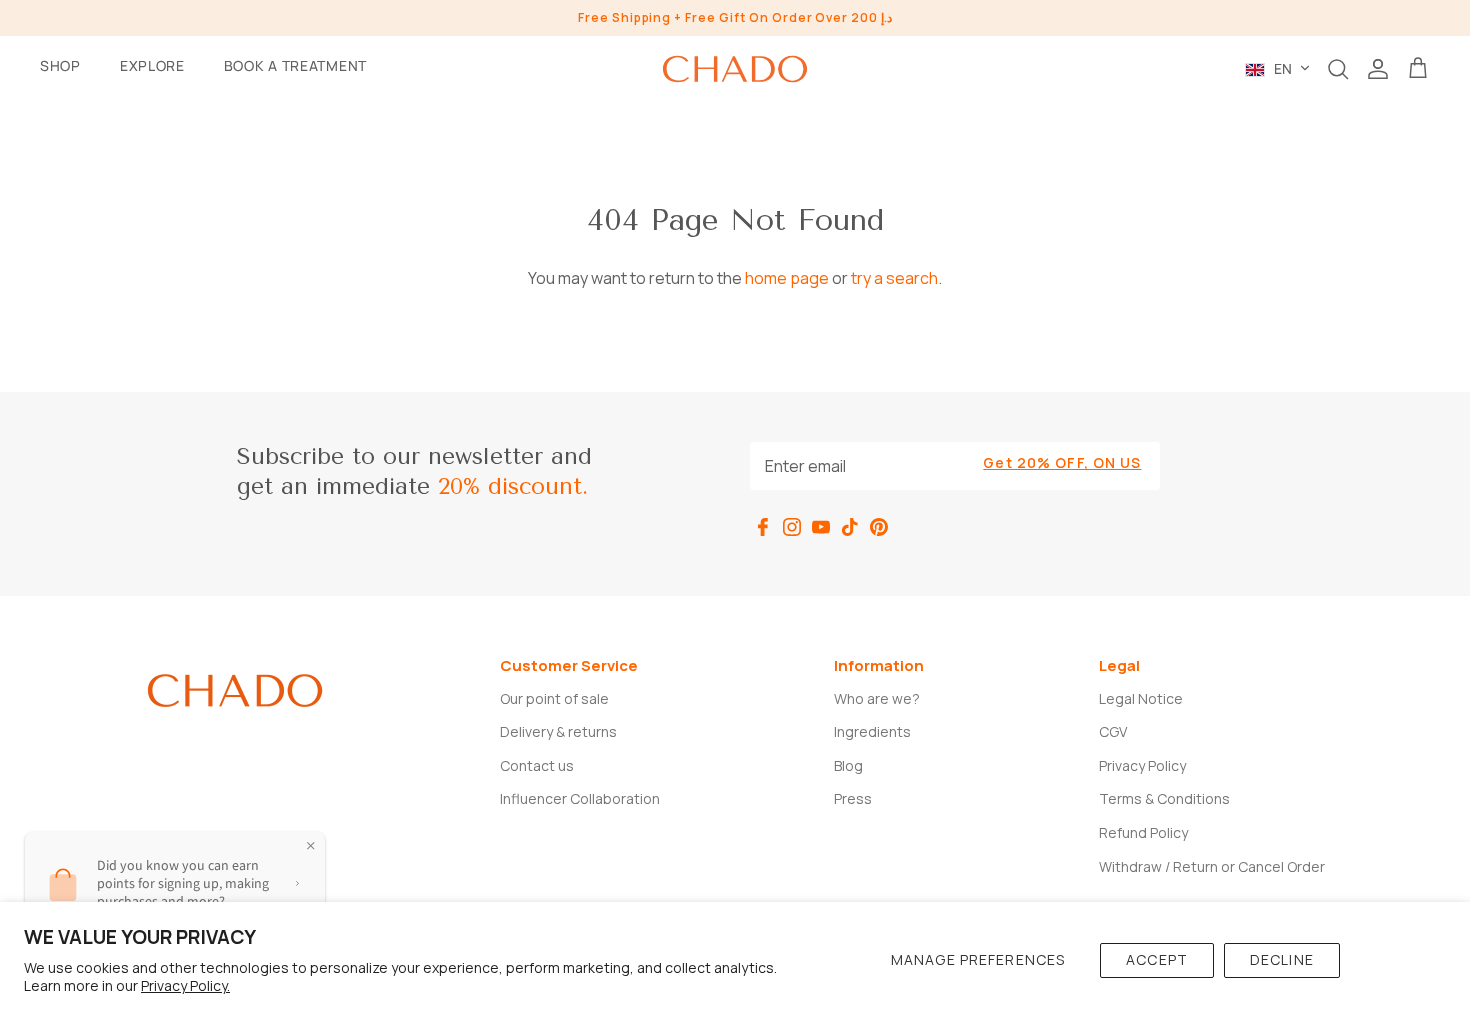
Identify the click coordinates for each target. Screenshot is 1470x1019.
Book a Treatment (295, 65)
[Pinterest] (879, 527)
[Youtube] (821, 527)
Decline (1282, 959)
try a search (894, 278)
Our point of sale (554, 698)
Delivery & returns (558, 731)
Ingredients (872, 731)
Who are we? (877, 698)
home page (787, 278)
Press (853, 798)
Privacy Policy (1142, 765)
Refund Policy (1143, 832)
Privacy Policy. (185, 985)
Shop (60, 65)
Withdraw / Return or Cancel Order (1212, 866)
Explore (152, 65)
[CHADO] (735, 69)
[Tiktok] (850, 527)
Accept (1157, 959)
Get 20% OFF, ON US (1062, 462)
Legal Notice (1141, 698)
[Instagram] (792, 527)
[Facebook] (763, 527)
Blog (848, 765)
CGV (1113, 731)
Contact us (537, 765)
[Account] (1378, 69)
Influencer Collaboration (580, 798)
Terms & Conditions (1164, 798)
